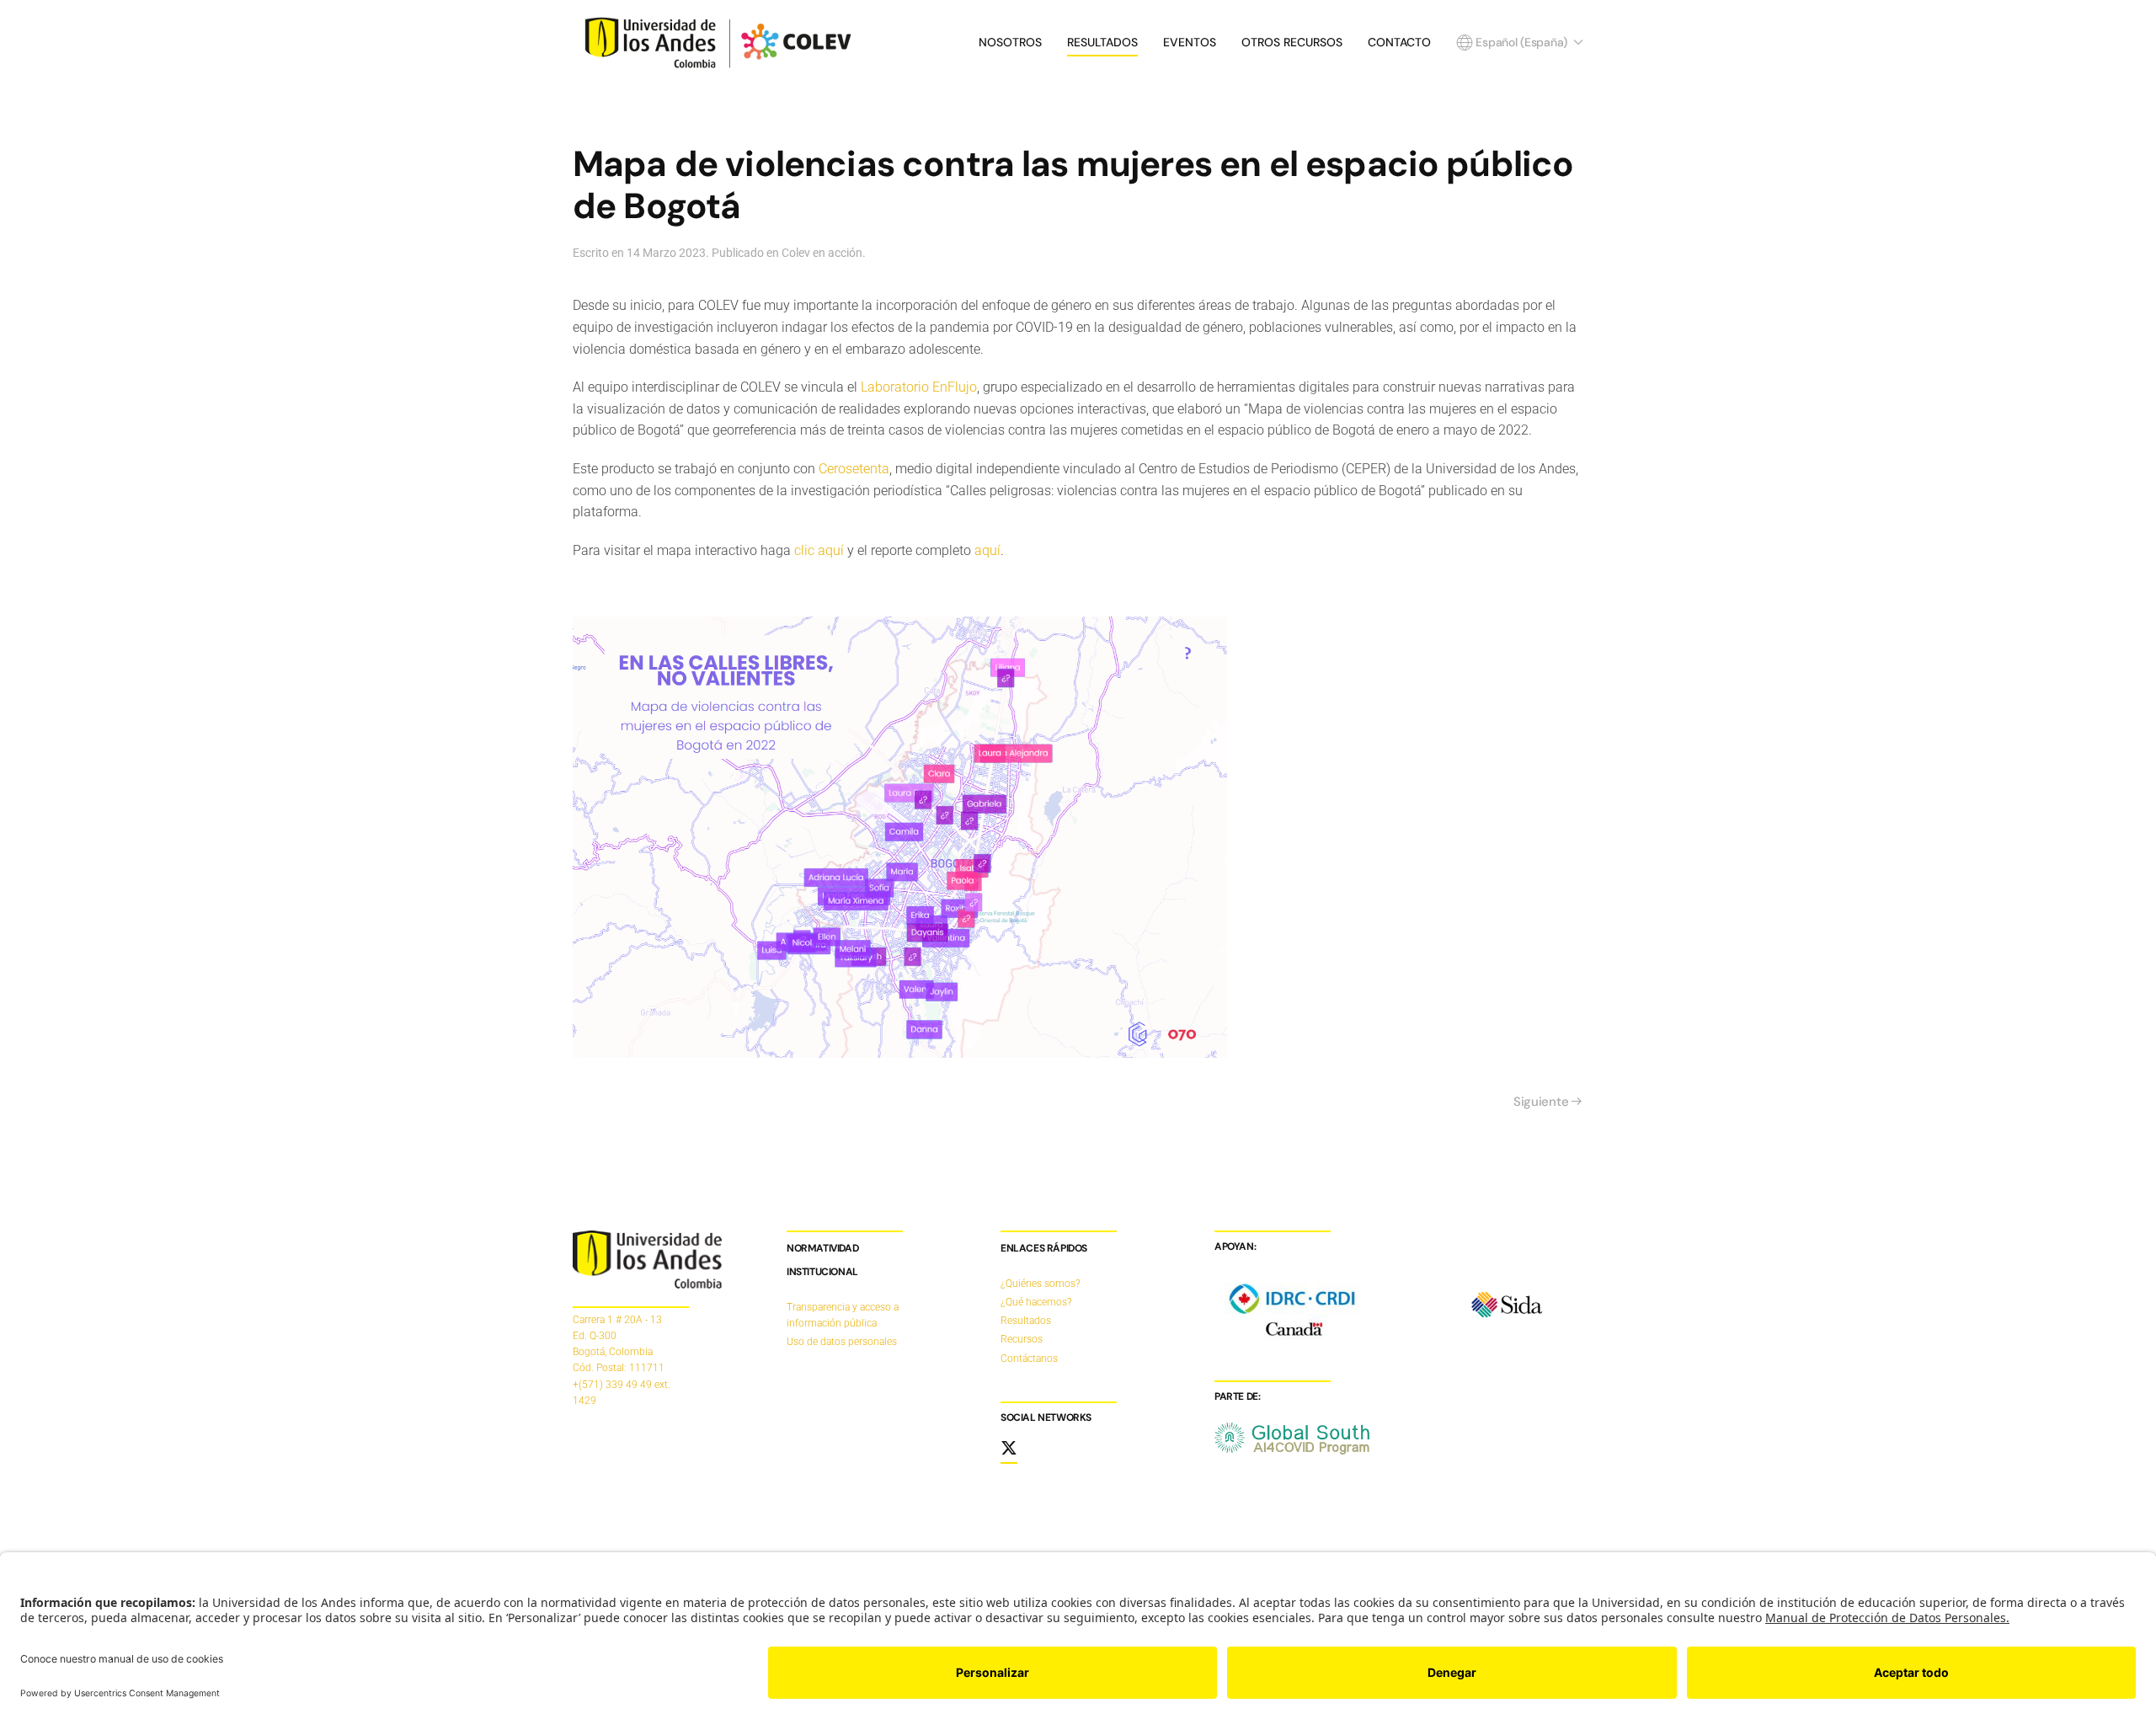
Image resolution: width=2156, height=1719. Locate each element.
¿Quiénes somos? (1040, 1284)
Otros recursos (1292, 42)
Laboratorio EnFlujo (919, 387)
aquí (987, 550)
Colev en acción (822, 253)
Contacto (1399, 42)
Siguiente (1541, 1102)
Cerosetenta (854, 469)
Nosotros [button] (1010, 42)
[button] (1520, 42)
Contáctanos (1029, 1359)
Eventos (1190, 42)
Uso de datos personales (842, 1342)
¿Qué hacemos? (1036, 1302)
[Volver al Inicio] (722, 42)
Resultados (1102, 42)
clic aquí (819, 550)
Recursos (1022, 1339)
